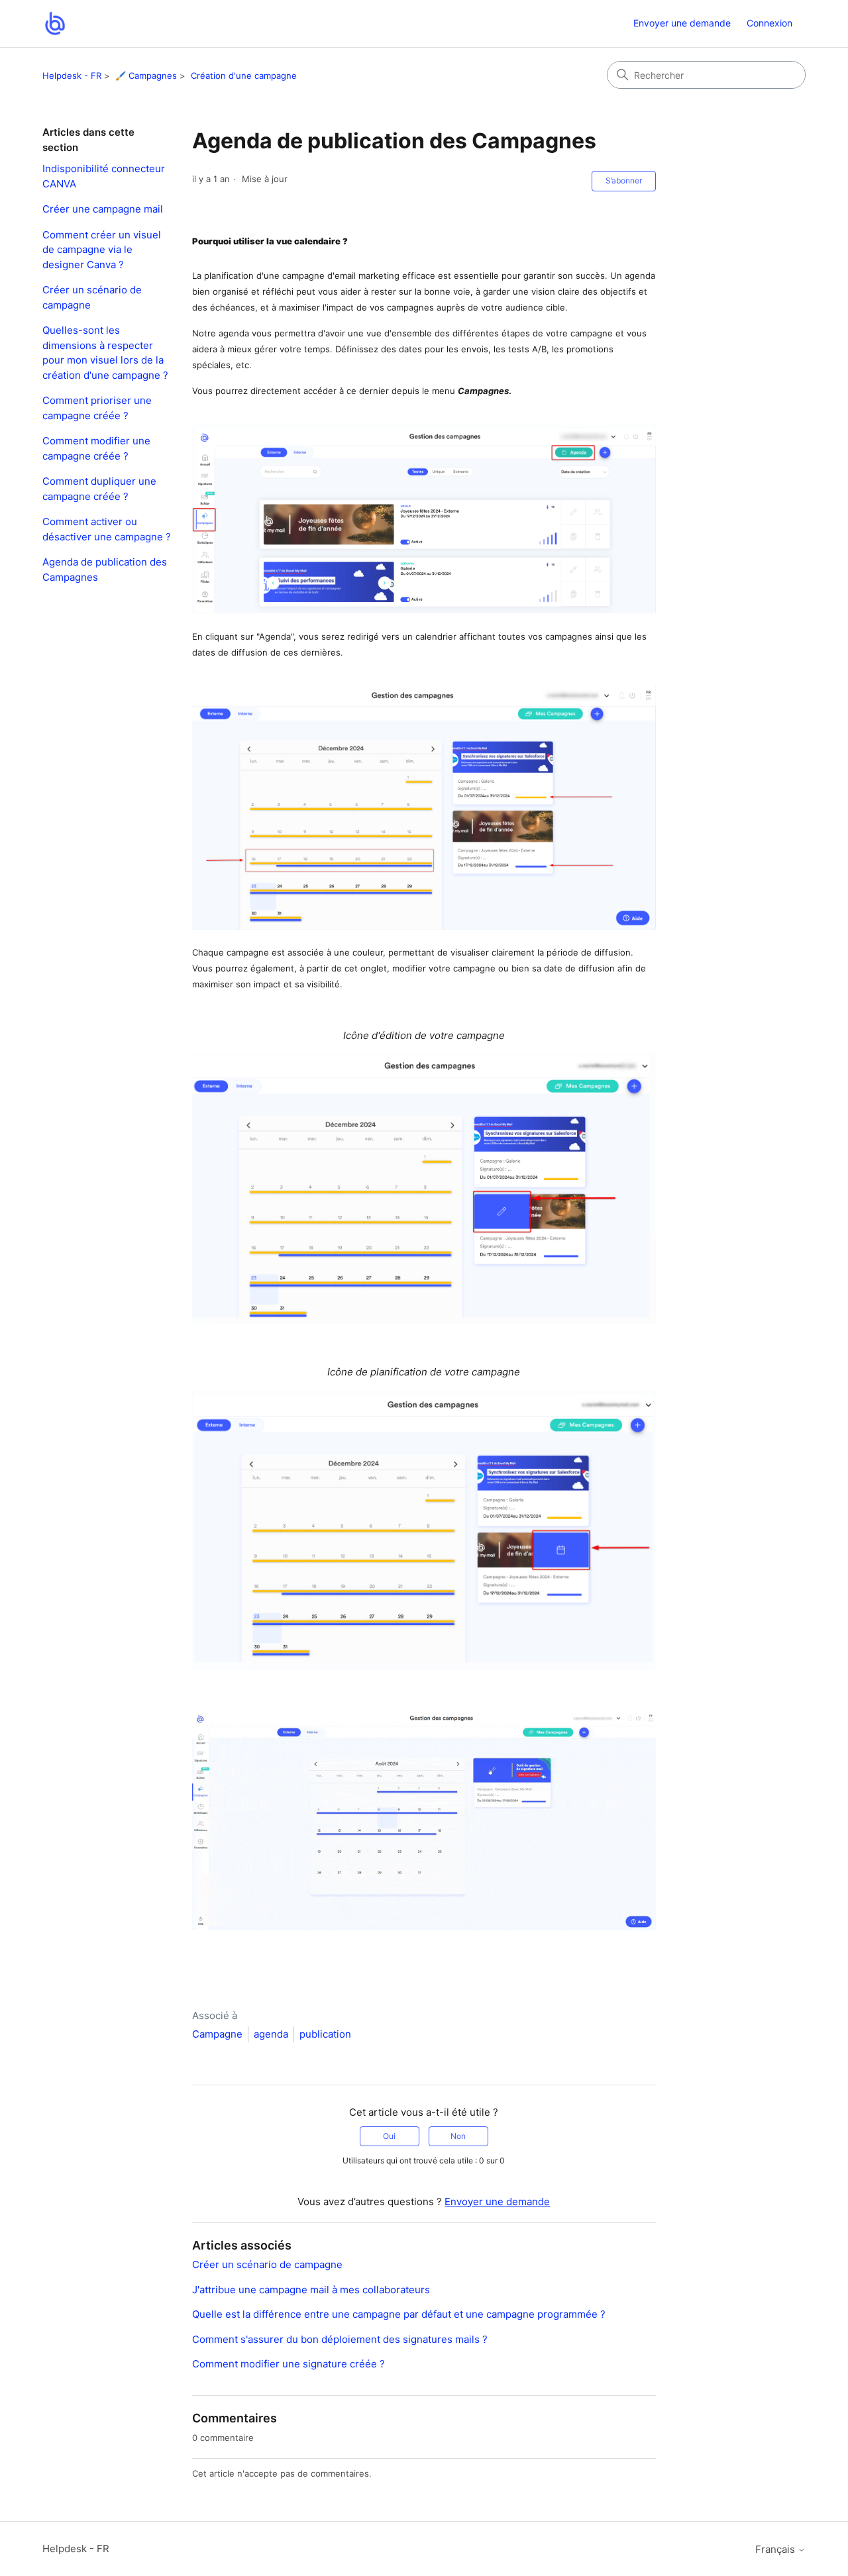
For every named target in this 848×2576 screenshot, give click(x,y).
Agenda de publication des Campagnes (105, 570)
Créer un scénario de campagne (92, 297)
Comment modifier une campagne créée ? (96, 448)
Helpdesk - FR (72, 75)
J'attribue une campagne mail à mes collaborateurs (311, 2290)
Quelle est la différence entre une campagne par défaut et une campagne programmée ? (399, 2314)
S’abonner (624, 180)
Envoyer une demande (682, 23)
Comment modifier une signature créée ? (289, 2364)
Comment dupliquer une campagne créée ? (99, 489)
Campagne (217, 2034)
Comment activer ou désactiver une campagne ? (107, 529)
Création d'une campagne (244, 75)
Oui (389, 2136)
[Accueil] (55, 24)
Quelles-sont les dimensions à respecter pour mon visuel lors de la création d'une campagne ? (105, 353)
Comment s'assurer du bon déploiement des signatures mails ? (340, 2339)
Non (458, 2136)
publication (325, 2034)
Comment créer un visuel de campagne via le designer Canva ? (102, 250)
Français (776, 2549)
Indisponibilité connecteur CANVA (104, 176)
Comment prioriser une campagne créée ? (97, 408)
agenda (271, 2034)
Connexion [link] (769, 23)
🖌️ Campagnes (146, 75)
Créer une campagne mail (103, 209)
